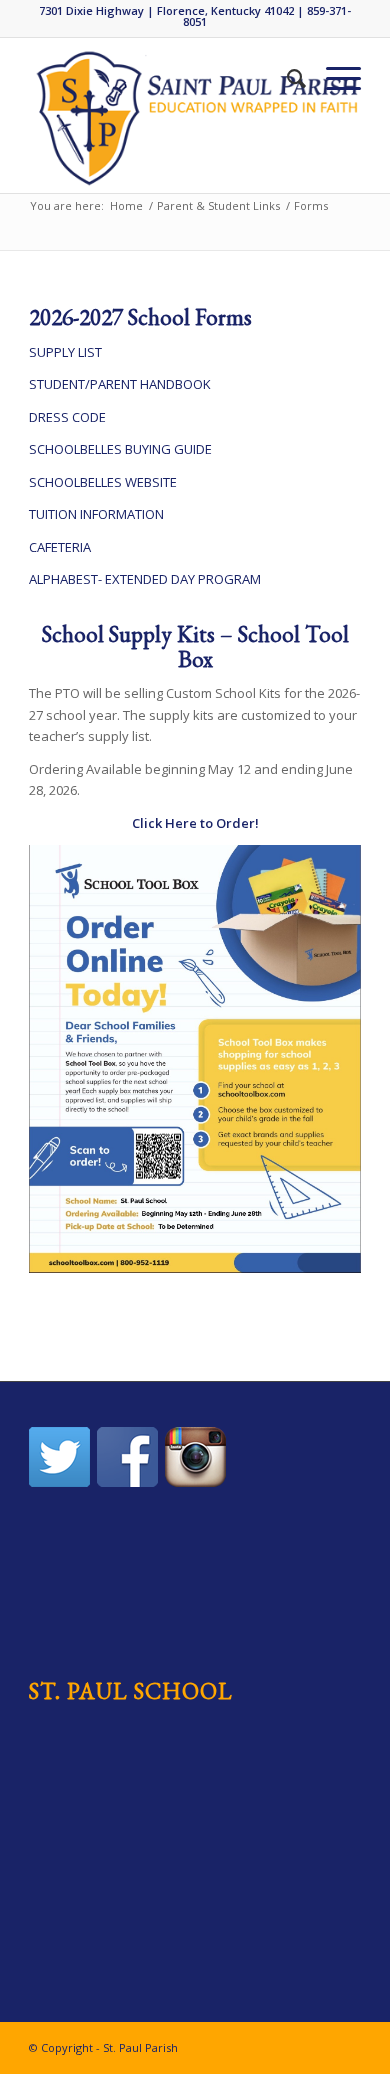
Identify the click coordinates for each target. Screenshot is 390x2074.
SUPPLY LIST (65, 352)
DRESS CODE (67, 417)
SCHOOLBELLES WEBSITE (103, 482)
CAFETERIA (60, 547)
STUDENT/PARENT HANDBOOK (120, 384)
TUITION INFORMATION (96, 514)
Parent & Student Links (218, 205)
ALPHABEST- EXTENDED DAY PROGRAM (145, 579)
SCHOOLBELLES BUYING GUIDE (120, 449)
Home (126, 205)
